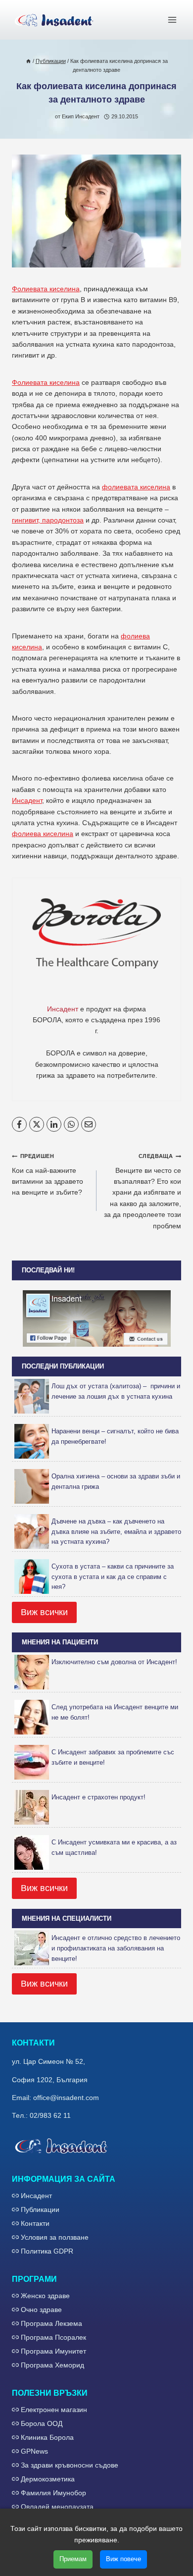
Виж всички (44, 1612)
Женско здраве (45, 2296)
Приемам (73, 2559)
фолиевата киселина (136, 487)
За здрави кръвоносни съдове (70, 2465)
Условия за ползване (55, 2237)
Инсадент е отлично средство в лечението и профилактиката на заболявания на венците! (116, 1948)
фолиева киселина (43, 834)
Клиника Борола (47, 2437)
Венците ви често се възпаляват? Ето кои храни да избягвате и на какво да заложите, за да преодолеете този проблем (143, 1191)
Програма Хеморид (52, 2365)
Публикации (40, 2209)
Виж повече (123, 2559)
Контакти (35, 2223)
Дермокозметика (48, 2479)
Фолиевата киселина (46, 289)
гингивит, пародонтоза (48, 520)
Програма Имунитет (53, 2351)
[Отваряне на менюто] (172, 20)
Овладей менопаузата (57, 2507)
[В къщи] (28, 61)
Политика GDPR (47, 2251)
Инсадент (27, 800)
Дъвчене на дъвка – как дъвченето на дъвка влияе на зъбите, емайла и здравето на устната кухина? (116, 1532)
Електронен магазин (54, 2410)
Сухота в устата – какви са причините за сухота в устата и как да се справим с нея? (113, 1577)
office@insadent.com (66, 2098)
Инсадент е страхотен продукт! (98, 1797)
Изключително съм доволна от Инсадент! (114, 1662)
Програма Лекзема (51, 2323)
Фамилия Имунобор (53, 2493)
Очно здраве (41, 2310)
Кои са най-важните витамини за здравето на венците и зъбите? (48, 1175)
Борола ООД (42, 2423)
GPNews (34, 2451)
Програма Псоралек (53, 2337)
